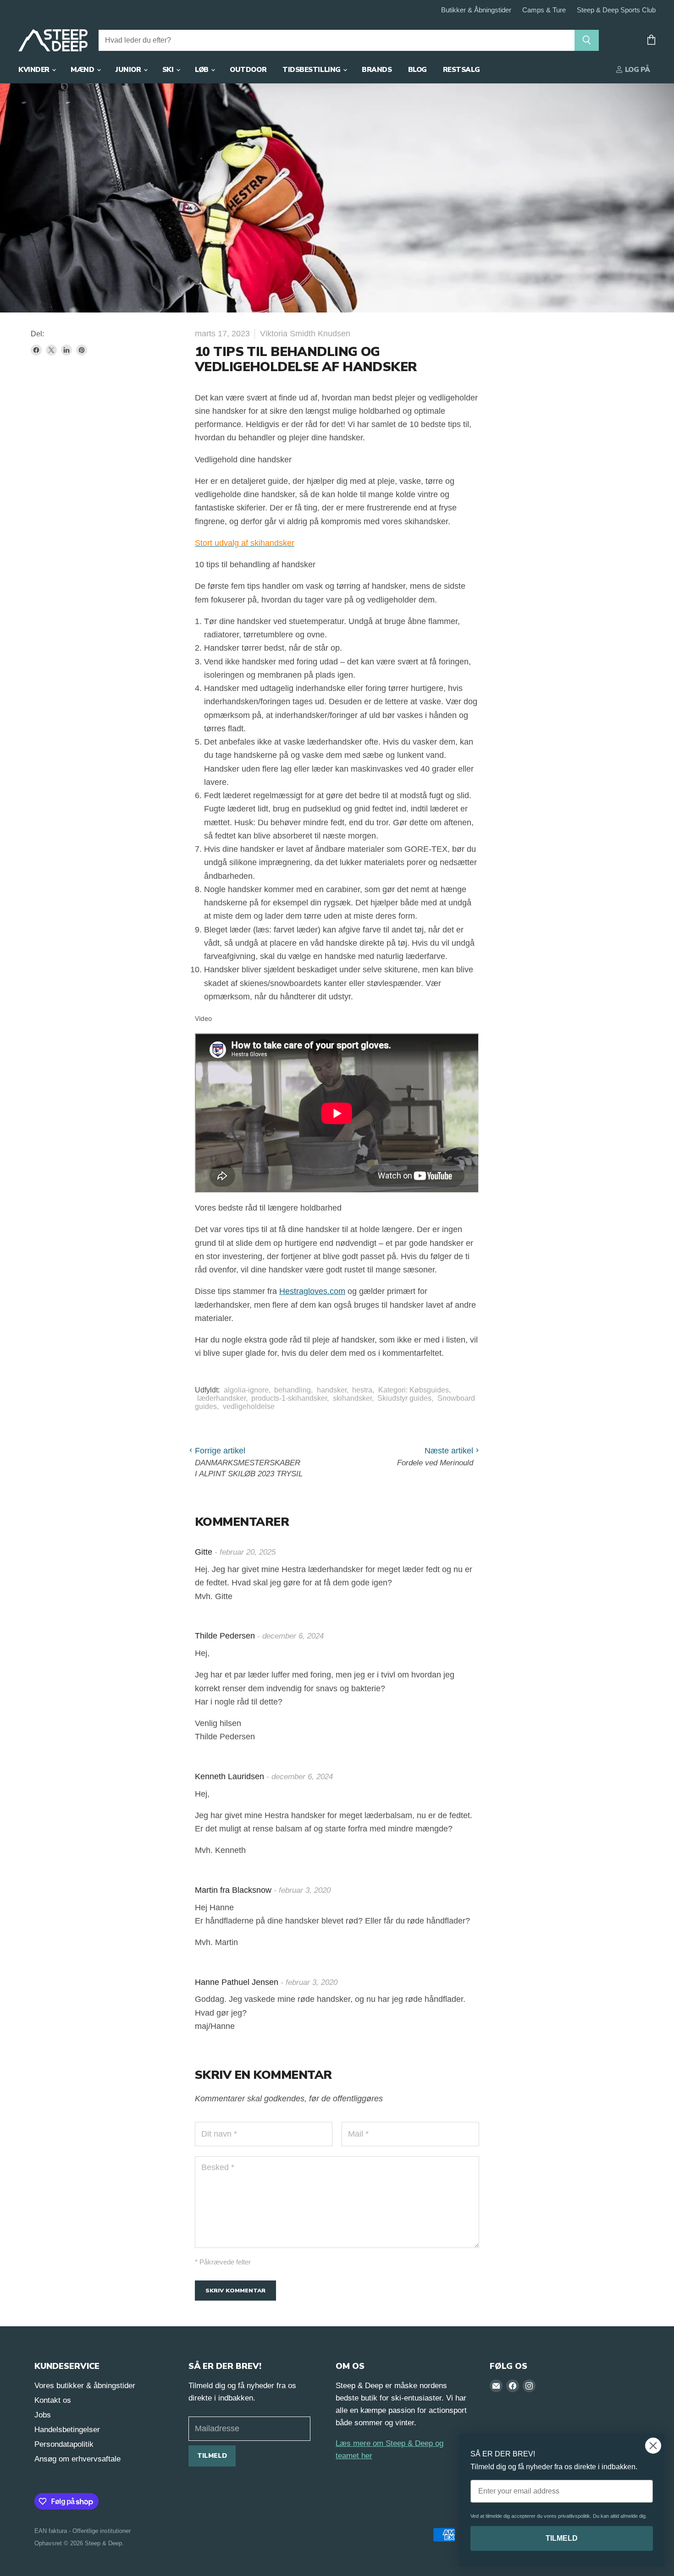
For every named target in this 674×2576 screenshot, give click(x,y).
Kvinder (35, 70)
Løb (202, 70)
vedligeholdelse (249, 1406)
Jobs (43, 2415)
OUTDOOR (248, 70)
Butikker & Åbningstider (476, 10)
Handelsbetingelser (67, 2430)
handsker (332, 1390)
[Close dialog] (653, 2446)
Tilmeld (212, 2456)
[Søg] (587, 40)
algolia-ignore (246, 1390)
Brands (377, 70)
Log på (637, 70)
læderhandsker (221, 1398)
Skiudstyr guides (404, 1398)
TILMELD (562, 2538)
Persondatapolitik (64, 2444)
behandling (293, 1390)
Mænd (83, 70)
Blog (417, 70)
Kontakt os (53, 2400)
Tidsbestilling (312, 70)
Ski (169, 70)
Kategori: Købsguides (414, 1390)
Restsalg (461, 70)
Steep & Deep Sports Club (616, 10)
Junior (129, 70)
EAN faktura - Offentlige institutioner (83, 2531)
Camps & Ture (544, 10)
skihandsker (352, 1398)
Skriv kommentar (235, 2290)
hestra (362, 1390)
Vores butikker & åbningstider (85, 2386)
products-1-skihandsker (289, 1398)
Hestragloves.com (312, 1291)
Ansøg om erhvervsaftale (77, 2459)
